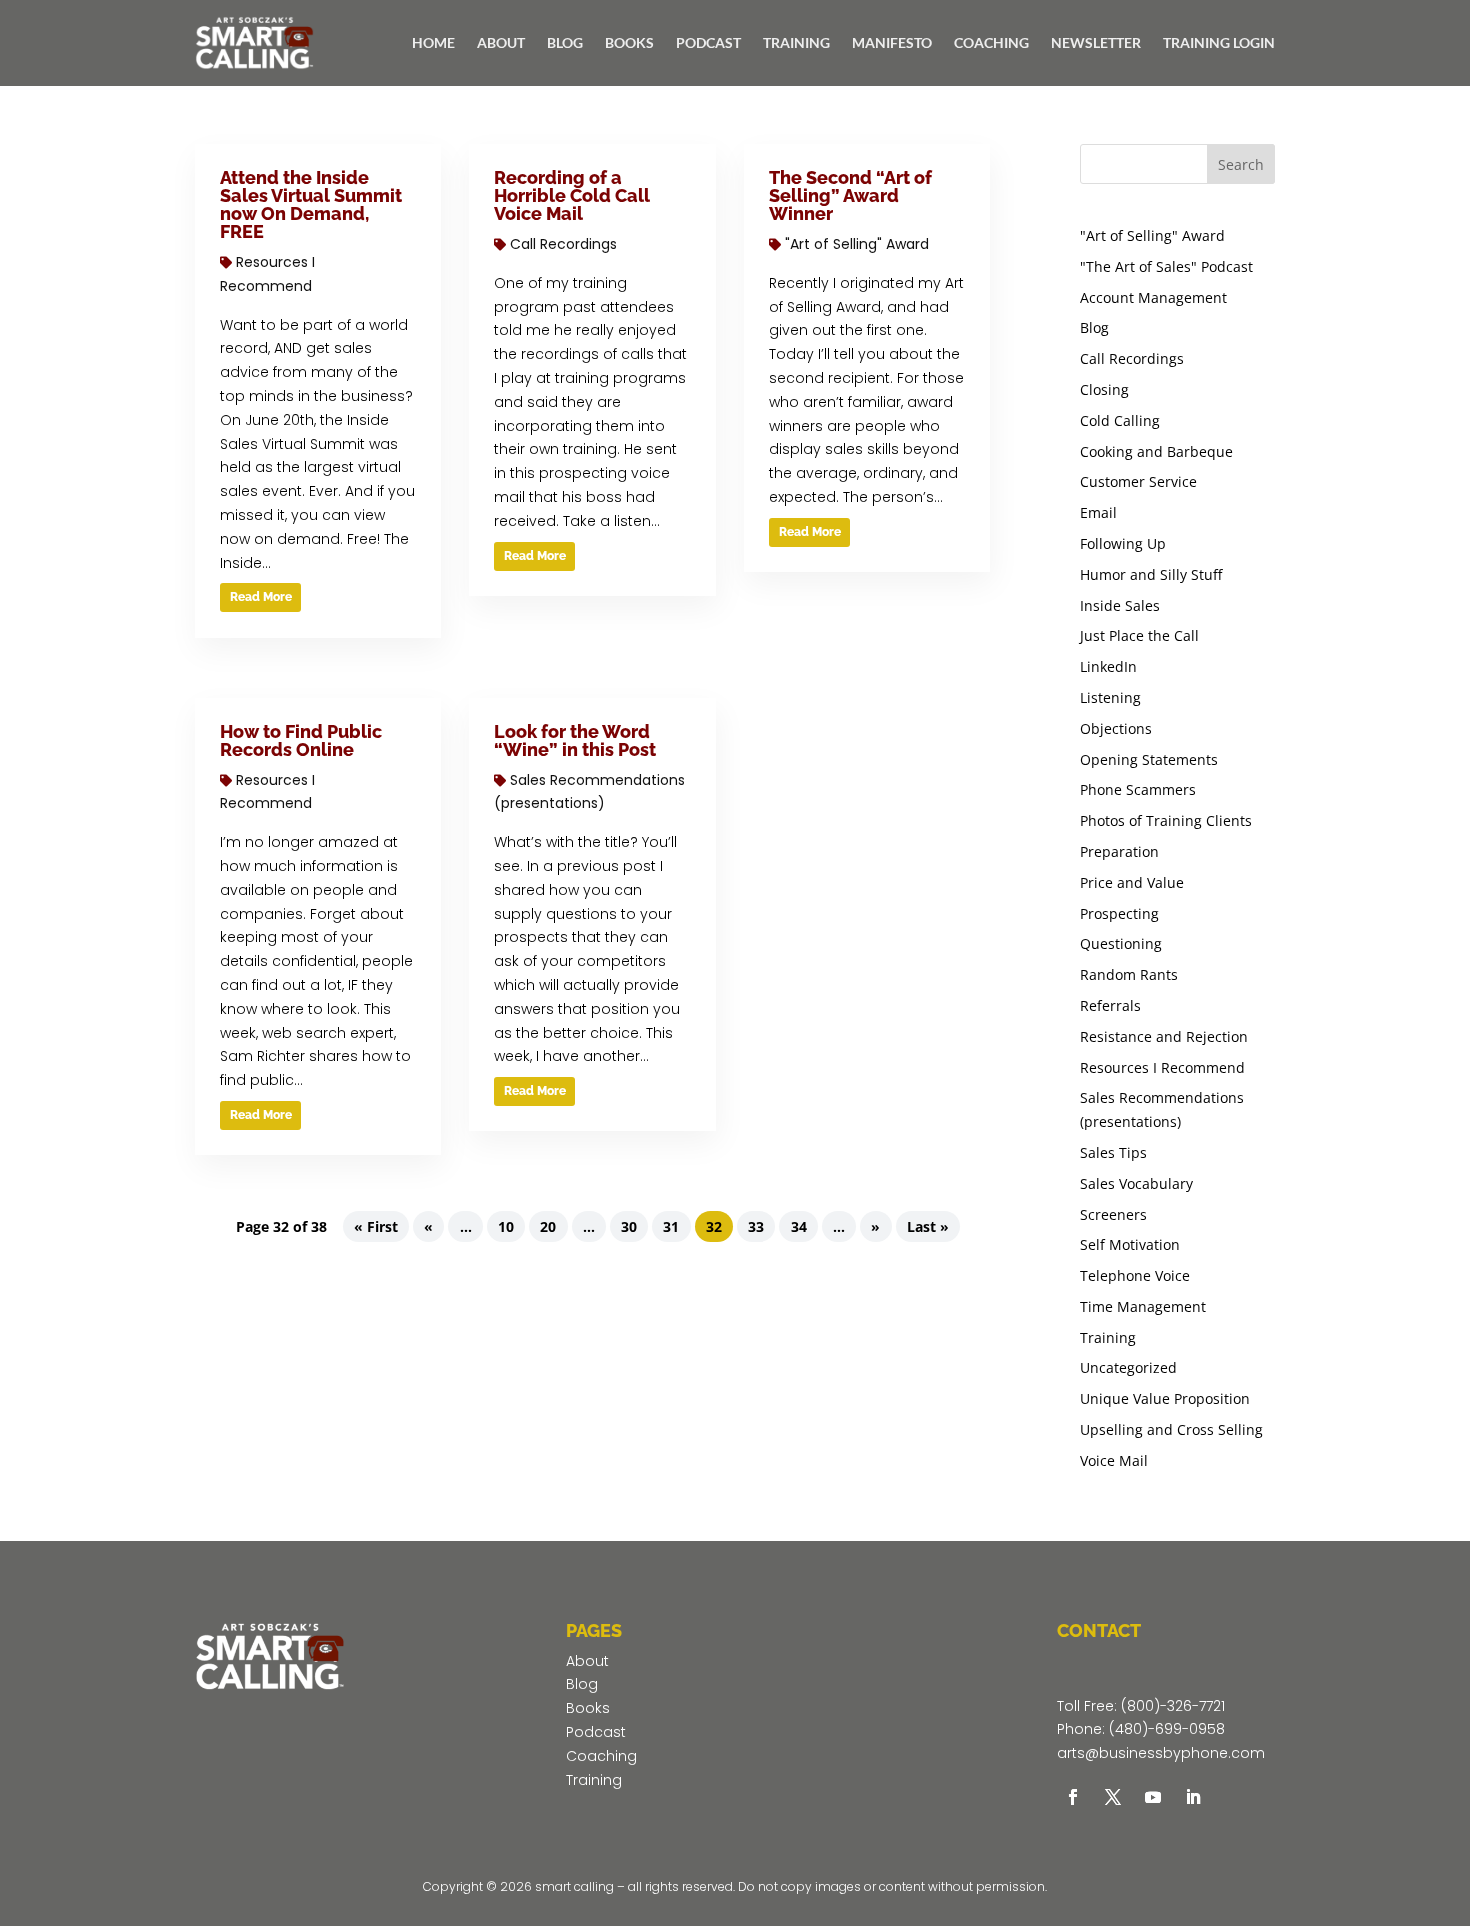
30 (629, 1226)
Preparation (1119, 851)
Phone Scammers (1138, 789)
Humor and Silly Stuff (1151, 574)
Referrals (1110, 1005)
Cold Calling (1120, 420)
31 (671, 1226)
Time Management (1143, 1306)
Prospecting (1119, 913)
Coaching (601, 1756)
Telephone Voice (1135, 1275)
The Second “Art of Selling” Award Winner (850, 195)
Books (588, 1708)
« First (376, 1226)
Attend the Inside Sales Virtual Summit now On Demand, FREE (311, 204)
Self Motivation (1130, 1244)
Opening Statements (1149, 759)
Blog (1094, 327)
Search (1241, 164)
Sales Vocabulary (1136, 1183)
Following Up (1123, 543)
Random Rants (1129, 974)
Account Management (1153, 297)
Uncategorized (1128, 1367)
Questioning (1121, 943)
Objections (1116, 728)
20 (548, 1226)
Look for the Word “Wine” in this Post (575, 740)
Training (1108, 1337)
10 (506, 1226)
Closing (1104, 389)
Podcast (596, 1732)
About (587, 1661)
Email (1098, 512)
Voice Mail (1114, 1460)
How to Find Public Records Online (301, 740)
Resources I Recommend (1162, 1067)
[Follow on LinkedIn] (1193, 1797)
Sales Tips (1113, 1152)
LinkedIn (1108, 666)
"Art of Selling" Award (857, 244)
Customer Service (1138, 481)
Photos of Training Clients (1166, 820)
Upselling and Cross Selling (1171, 1429)
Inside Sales (1120, 605)
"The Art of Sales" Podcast (1166, 266)
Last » (928, 1226)
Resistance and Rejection (1164, 1036)
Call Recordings (563, 244)
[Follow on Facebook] (1073, 1797)
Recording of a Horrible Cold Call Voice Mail (572, 195)
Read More (261, 597)
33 (756, 1226)
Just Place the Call (1139, 635)
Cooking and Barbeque (1156, 451)
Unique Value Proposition (1165, 1398)
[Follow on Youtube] (1153, 1797)
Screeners (1113, 1214)
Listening (1110, 697)
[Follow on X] (1113, 1797)
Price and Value (1132, 882)
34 (799, 1226)
